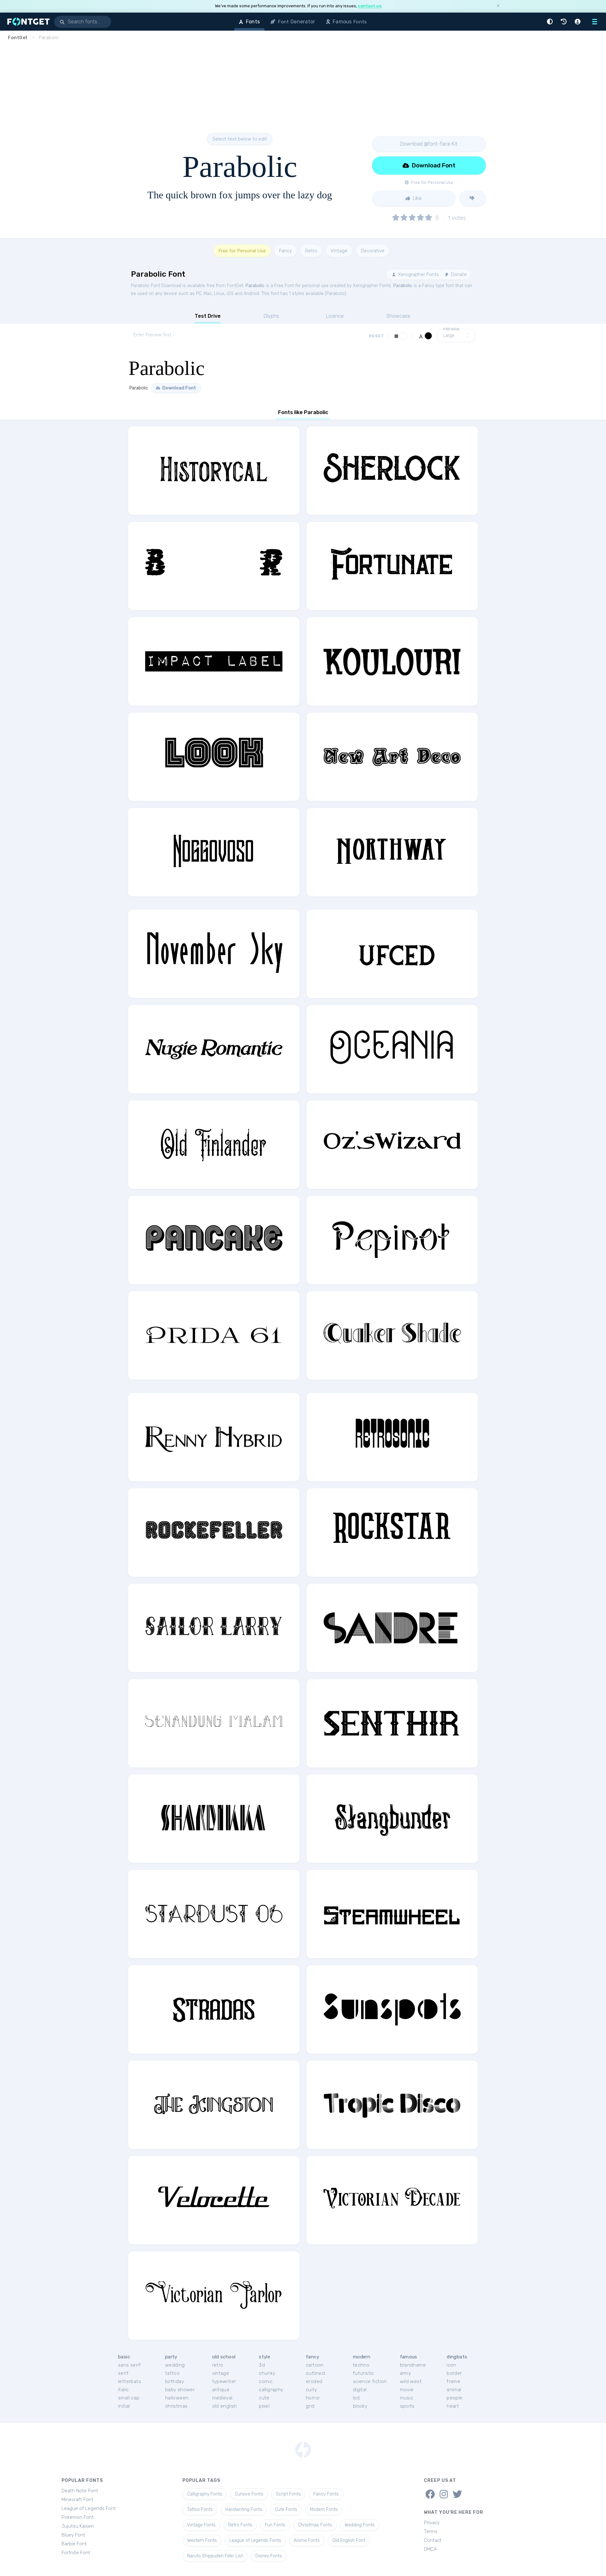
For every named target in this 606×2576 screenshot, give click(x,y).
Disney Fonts (269, 2556)
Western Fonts (202, 2540)
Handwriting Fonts (244, 2510)
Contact (433, 2540)
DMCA (430, 2549)
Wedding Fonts (360, 2525)
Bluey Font (73, 2535)
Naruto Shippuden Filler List (215, 2556)
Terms (431, 2531)
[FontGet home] (27, 22)
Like (417, 198)
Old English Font (349, 2540)
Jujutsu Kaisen (78, 2526)
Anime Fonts (307, 2540)
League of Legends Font (89, 2508)
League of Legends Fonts (255, 2540)
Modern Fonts (324, 2510)
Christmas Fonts (315, 2525)
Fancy (285, 251)
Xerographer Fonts (418, 274)
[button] (551, 22)
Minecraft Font (77, 2500)
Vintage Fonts (201, 2525)
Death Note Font (80, 2491)
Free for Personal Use (242, 251)
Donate (458, 274)
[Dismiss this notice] (498, 6)
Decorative (373, 251)
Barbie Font (74, 2544)
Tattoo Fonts (200, 2510)
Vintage (339, 251)
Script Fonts (288, 2494)
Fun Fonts (275, 2525)
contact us (370, 6)
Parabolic (255, 286)
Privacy (432, 2523)
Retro (311, 251)
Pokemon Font (78, 2517)
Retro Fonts (240, 2525)
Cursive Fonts (249, 2494)
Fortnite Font (76, 2553)
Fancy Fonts (326, 2494)
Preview (451, 329)
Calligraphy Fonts (205, 2494)
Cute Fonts (286, 2510)
